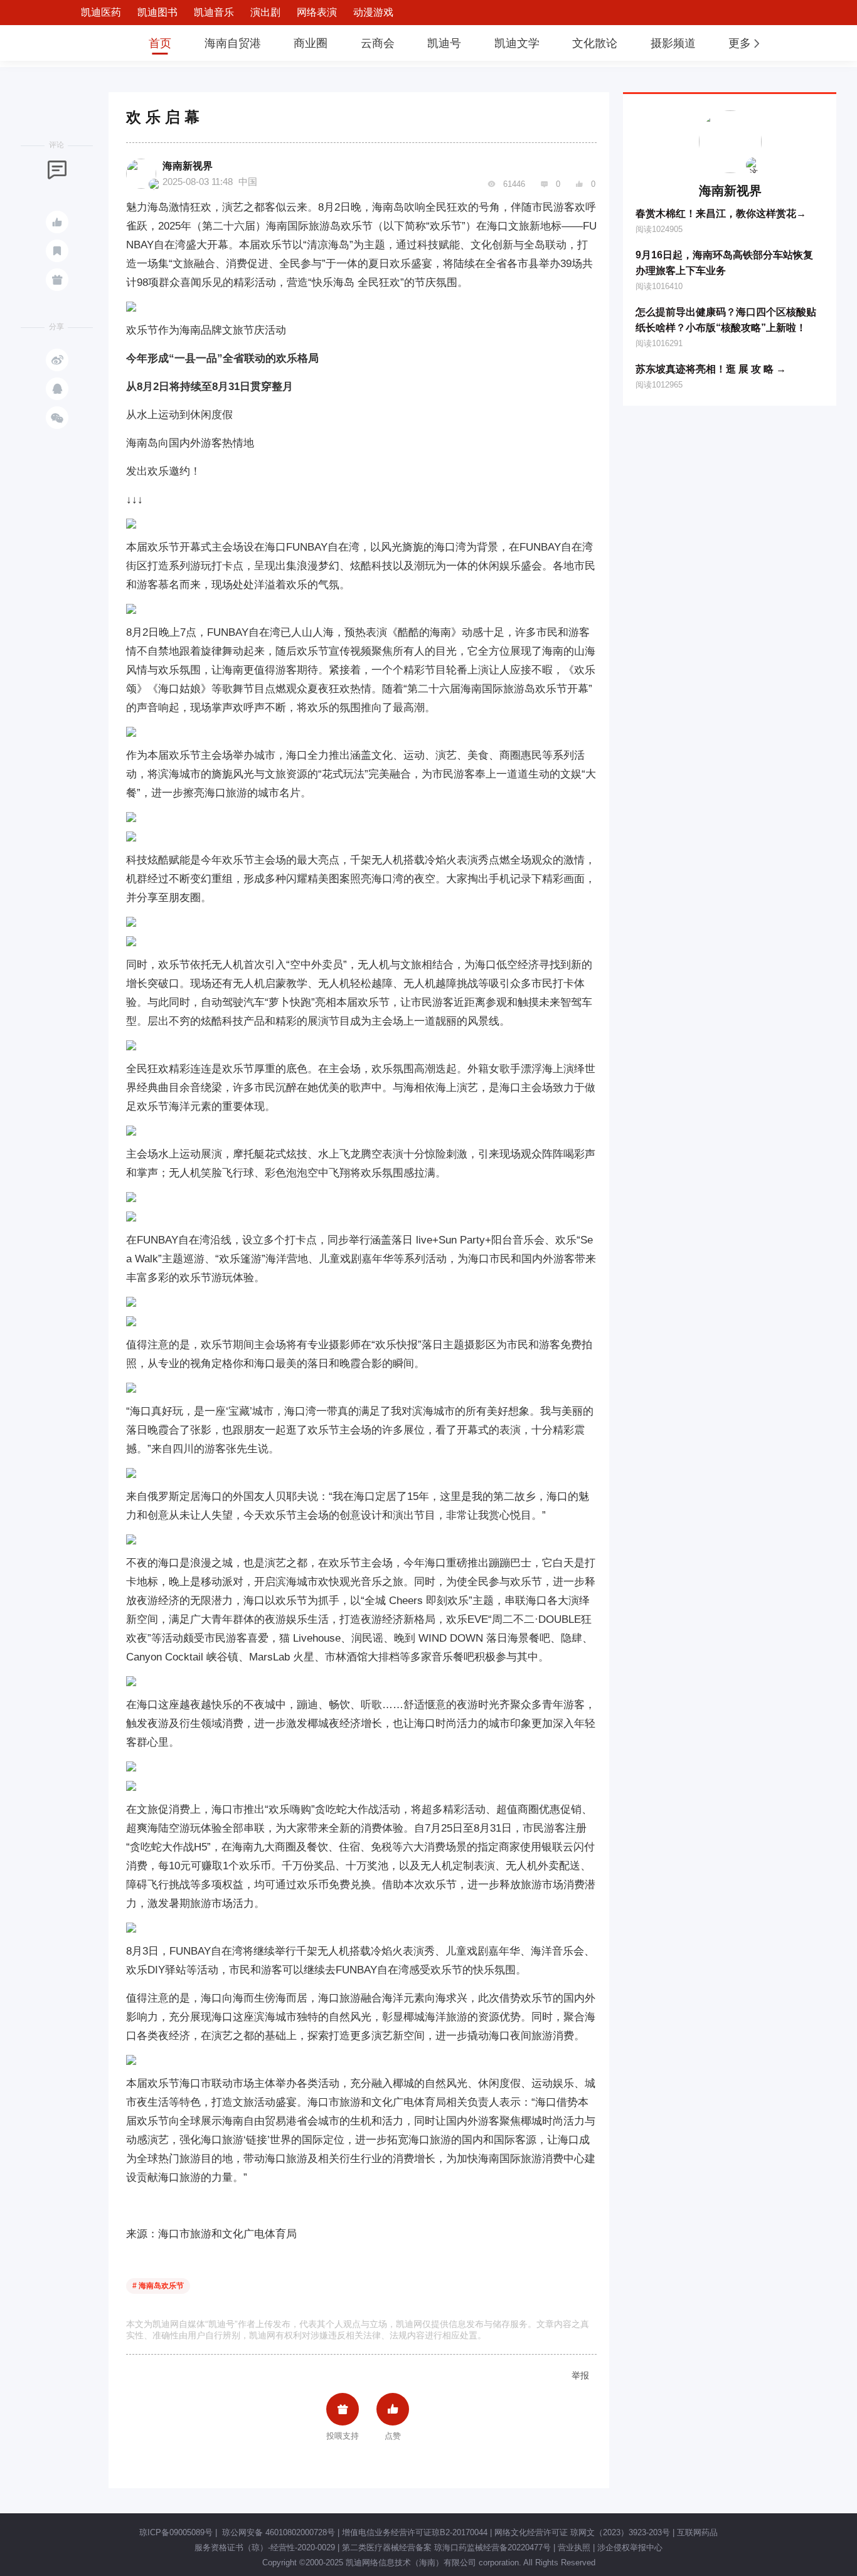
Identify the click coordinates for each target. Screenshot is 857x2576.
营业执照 (574, 2547)
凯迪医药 (101, 12)
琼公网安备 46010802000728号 (277, 2532)
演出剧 (265, 12)
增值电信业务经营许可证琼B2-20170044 (415, 2532)
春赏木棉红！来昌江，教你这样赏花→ (721, 214)
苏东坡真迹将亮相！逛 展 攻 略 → (711, 369)
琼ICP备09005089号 (176, 2532)
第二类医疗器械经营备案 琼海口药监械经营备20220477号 (446, 2547)
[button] (745, 43)
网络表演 (317, 12)
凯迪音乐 (214, 12)
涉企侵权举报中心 (630, 2547)
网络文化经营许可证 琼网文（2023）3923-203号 (582, 2532)
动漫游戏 (373, 12)
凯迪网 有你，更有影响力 (91, 43)
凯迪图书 (157, 12)
